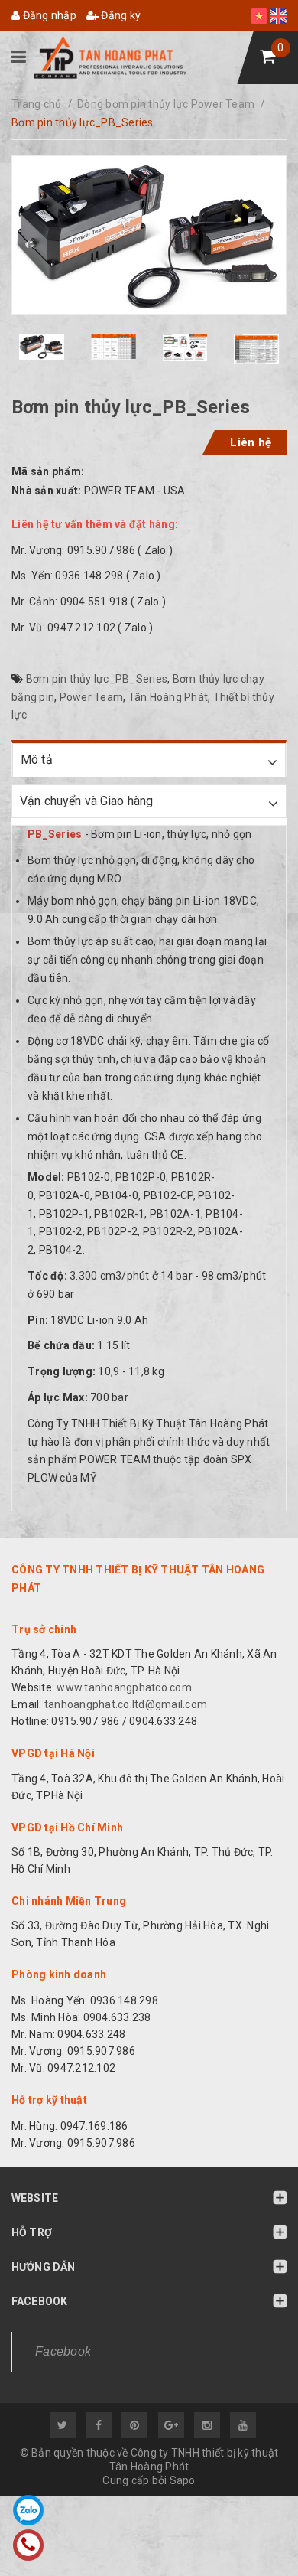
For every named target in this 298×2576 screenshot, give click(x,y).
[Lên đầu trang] (252, 2534)
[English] (278, 15)
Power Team (92, 697)
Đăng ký (120, 15)
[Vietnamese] (260, 15)
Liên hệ (251, 442)
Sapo (183, 2480)
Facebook (63, 2351)
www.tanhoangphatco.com (124, 1687)
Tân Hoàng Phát (168, 697)
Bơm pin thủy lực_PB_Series (97, 679)
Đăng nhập (48, 15)
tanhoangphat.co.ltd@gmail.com (125, 1704)
